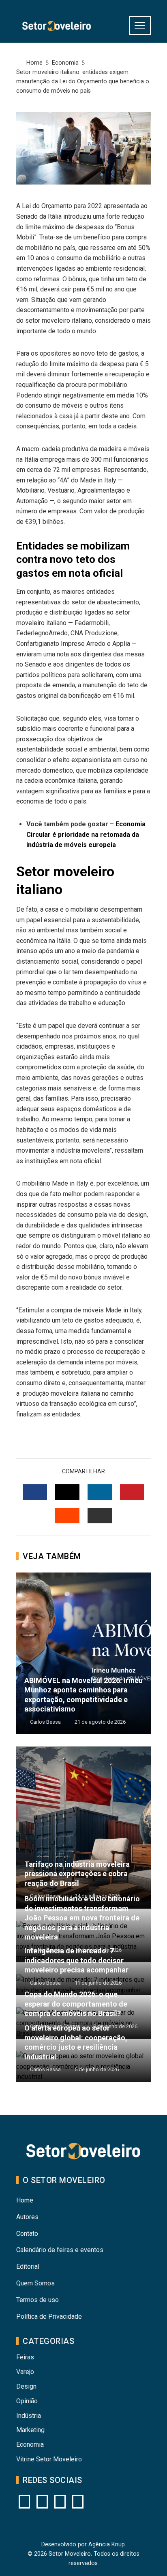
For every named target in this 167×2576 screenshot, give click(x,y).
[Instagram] (24, 2502)
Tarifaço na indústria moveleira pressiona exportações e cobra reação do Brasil (77, 1874)
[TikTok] (78, 2502)
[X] (60, 2502)
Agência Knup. (107, 2545)
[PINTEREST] (132, 1492)
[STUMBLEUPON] (67, 1516)
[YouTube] (42, 2502)
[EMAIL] (100, 1516)
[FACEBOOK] (35, 1492)
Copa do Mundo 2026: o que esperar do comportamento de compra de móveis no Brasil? (76, 2004)
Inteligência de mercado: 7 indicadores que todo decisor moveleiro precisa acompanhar (76, 1960)
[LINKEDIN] (100, 1492)
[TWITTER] (67, 1492)
